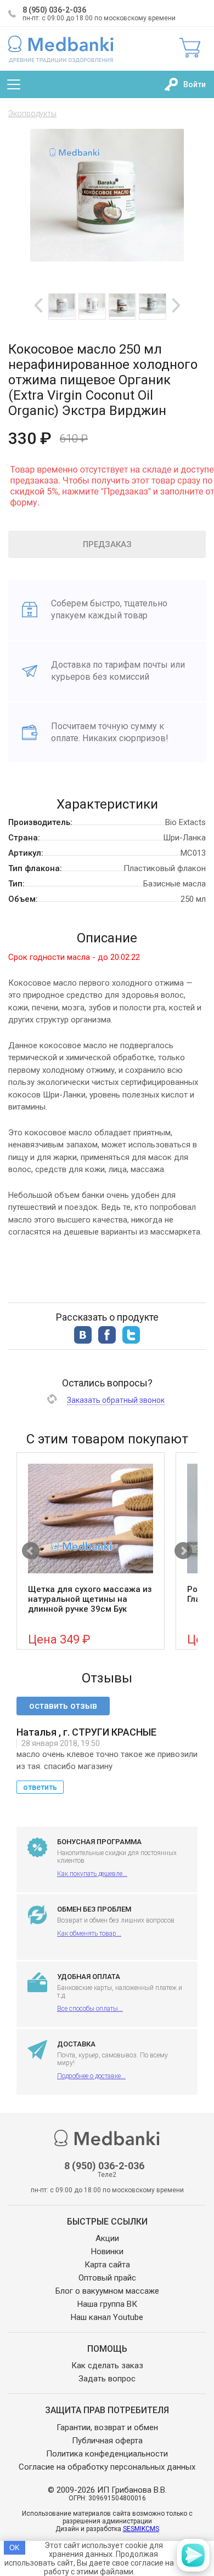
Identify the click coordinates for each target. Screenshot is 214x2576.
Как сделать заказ (107, 2365)
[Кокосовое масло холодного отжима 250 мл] (107, 258)
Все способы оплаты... (90, 2009)
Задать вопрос (107, 2379)
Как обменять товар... (89, 1934)
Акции (107, 2238)
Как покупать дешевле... (92, 1874)
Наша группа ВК (107, 2304)
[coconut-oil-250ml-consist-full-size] (62, 306)
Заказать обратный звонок (116, 1400)
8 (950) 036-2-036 (54, 10)
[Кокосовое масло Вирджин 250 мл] (153, 304)
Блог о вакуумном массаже (107, 2291)
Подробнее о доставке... (91, 2076)
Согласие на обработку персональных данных (107, 2467)
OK (15, 2548)
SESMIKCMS (141, 2529)
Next (176, 305)
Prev (38, 305)
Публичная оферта (107, 2441)
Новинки (107, 2251)
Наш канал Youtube (107, 2317)
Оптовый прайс (107, 2278)
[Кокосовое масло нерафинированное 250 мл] (122, 305)
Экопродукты (32, 113)
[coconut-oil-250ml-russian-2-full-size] (92, 305)
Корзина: (190, 48)
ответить (40, 1787)
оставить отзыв (63, 1706)
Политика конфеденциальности (107, 2454)
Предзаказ (107, 544)
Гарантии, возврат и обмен (107, 2427)
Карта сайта (107, 2265)
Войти (195, 84)
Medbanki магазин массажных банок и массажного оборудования (61, 49)
